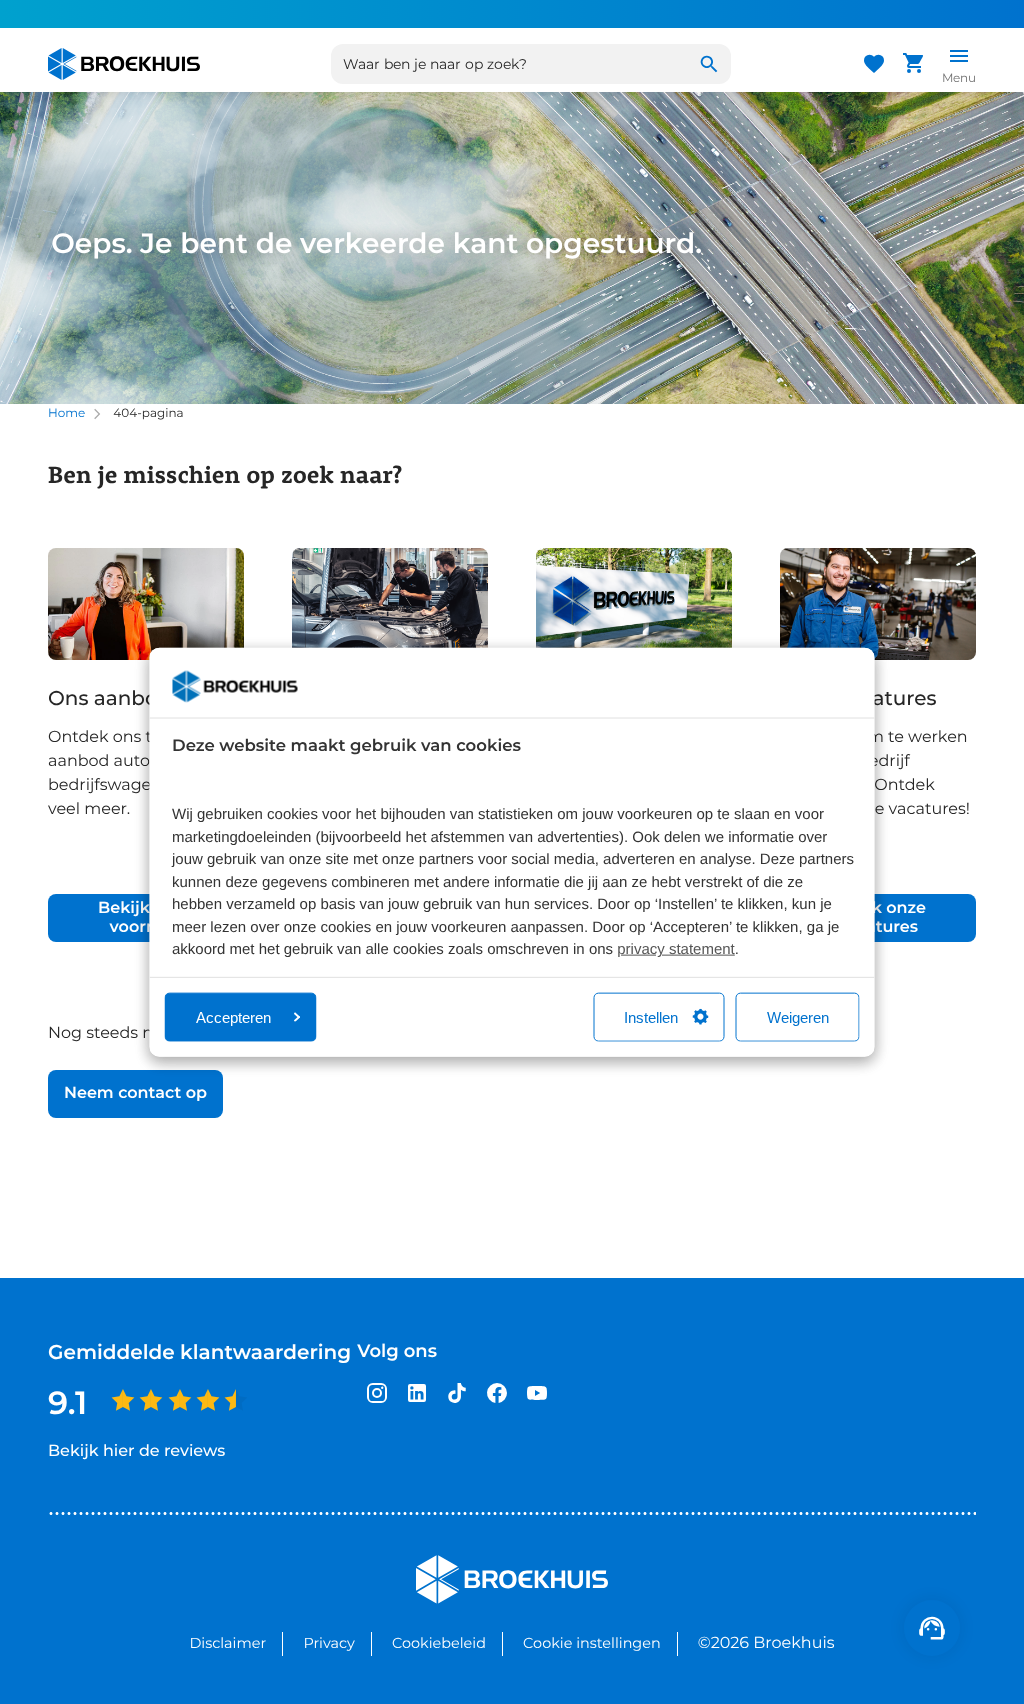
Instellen (651, 1016)
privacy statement (676, 949)
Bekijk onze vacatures (878, 918)
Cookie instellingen (592, 1643)
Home (66, 413)
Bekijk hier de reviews (136, 1451)
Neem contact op (135, 1093)
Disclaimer (227, 1643)
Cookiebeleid (439, 1643)
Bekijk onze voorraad (146, 918)
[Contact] (932, 1628)
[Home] (124, 64)
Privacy (328, 1643)
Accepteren (233, 1016)
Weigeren (798, 1016)
